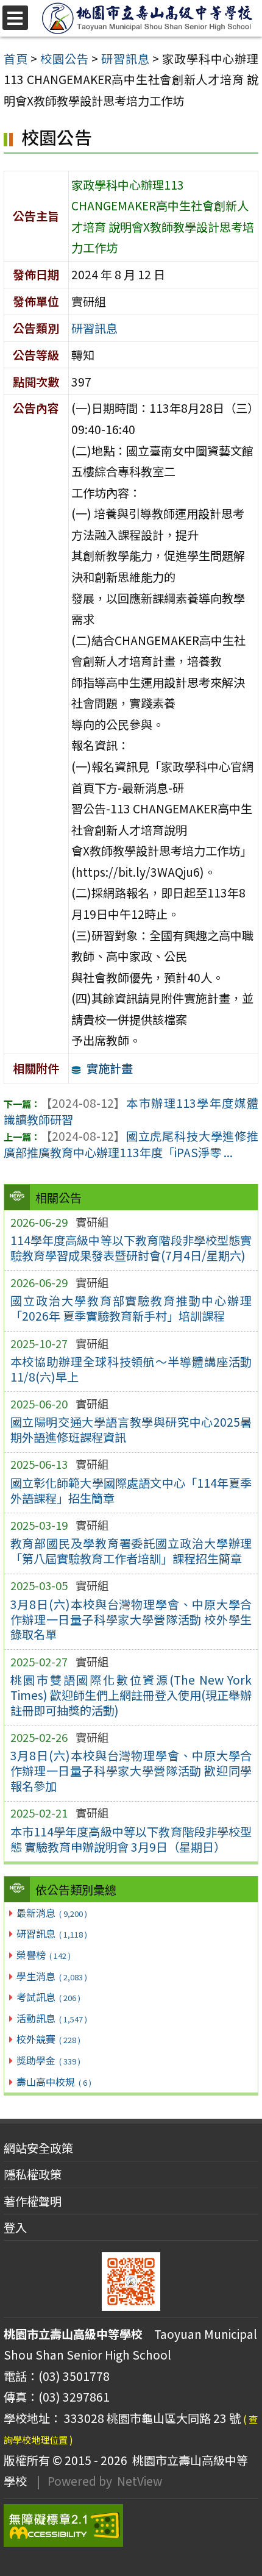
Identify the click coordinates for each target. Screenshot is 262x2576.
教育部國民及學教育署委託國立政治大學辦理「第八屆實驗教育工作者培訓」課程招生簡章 (131, 1551)
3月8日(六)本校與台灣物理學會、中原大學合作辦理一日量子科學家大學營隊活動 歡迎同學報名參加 (131, 1771)
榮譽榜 (43, 1955)
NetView (140, 2481)
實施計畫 (110, 1068)
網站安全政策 (38, 2148)
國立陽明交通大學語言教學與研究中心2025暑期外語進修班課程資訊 (131, 1429)
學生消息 (51, 1976)
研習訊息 (51, 1933)
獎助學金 (48, 2060)
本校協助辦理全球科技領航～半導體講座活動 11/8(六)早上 (131, 1369)
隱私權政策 (33, 2174)
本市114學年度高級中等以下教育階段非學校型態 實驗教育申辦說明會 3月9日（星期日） (131, 1839)
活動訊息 (51, 2018)
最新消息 (51, 1913)
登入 (15, 2227)
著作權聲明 (33, 2201)
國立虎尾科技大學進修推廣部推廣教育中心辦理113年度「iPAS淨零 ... (131, 1144)
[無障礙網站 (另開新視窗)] (131, 2525)
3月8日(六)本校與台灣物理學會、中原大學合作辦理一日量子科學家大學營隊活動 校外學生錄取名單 (131, 1619)
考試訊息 (48, 1997)
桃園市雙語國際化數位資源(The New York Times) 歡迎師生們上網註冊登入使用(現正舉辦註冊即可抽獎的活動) (131, 1695)
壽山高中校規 (54, 2082)
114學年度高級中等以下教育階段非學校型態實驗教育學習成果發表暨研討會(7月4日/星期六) (131, 1248)
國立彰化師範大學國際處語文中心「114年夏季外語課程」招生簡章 (131, 1490)
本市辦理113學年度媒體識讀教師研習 (131, 1111)
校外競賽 (48, 2039)
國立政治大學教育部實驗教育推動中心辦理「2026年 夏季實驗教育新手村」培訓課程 (131, 1308)
